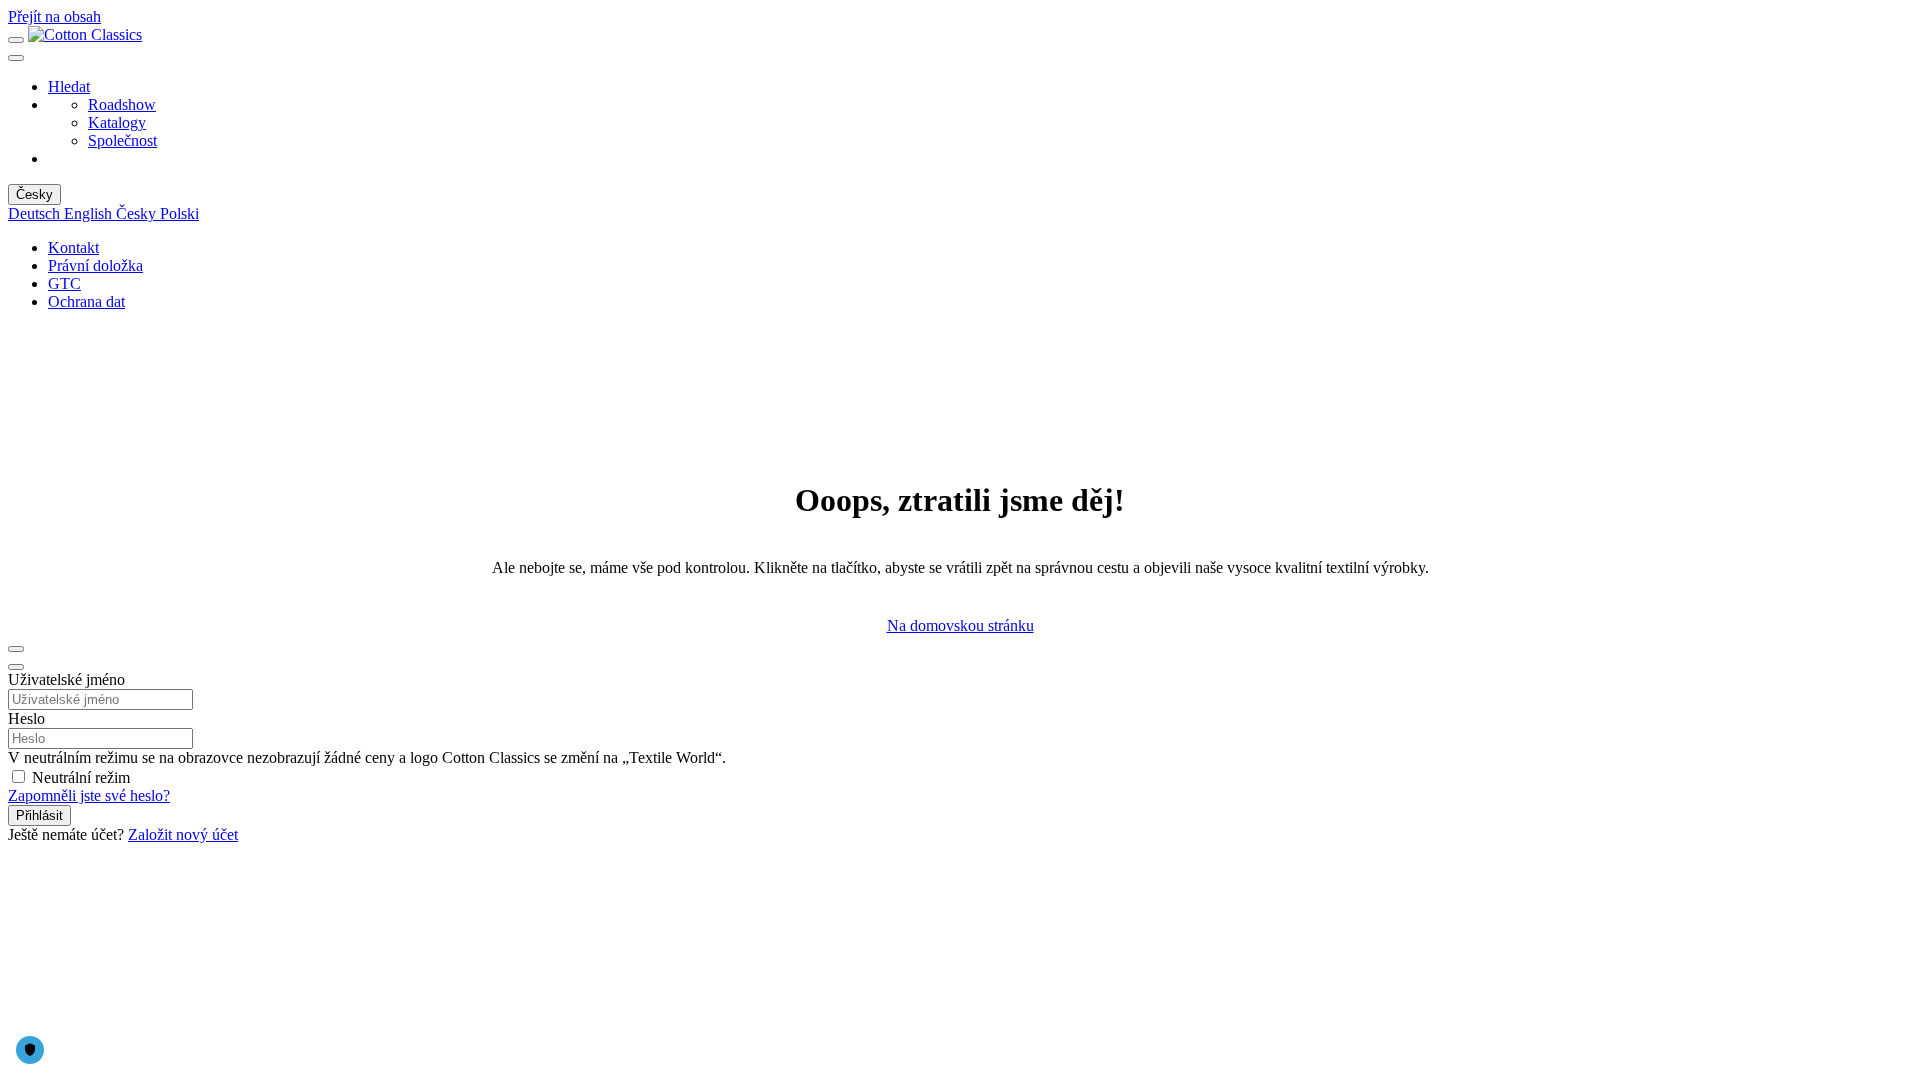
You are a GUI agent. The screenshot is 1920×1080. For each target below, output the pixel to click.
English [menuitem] (90, 213)
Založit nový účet (183, 834)
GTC (64, 283)
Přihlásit (39, 815)
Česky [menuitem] (138, 213)
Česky (34, 194)
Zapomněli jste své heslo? (89, 795)
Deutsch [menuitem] (36, 213)
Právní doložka (95, 265)
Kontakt (73, 247)
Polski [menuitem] (179, 213)
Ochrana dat (86, 301)
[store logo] (85, 34)
